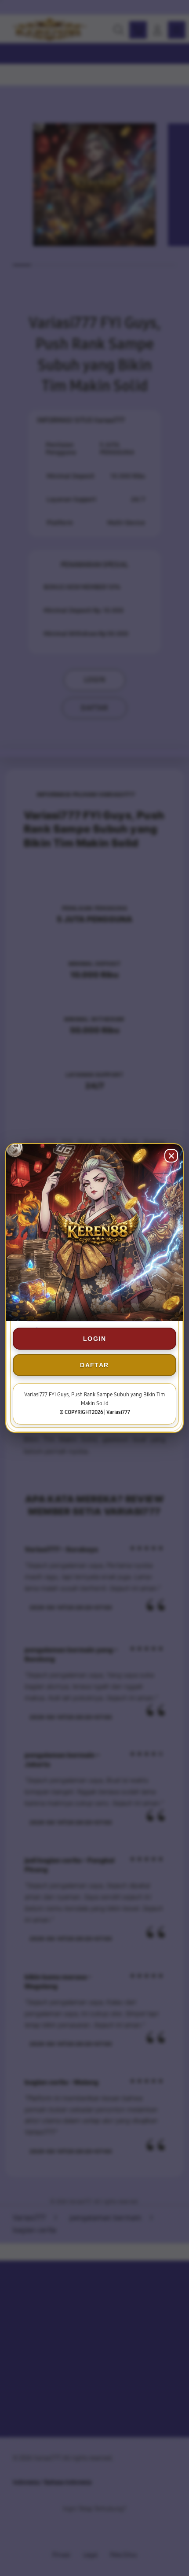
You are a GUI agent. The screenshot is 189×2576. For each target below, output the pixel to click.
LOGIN (94, 1339)
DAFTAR (94, 1365)
